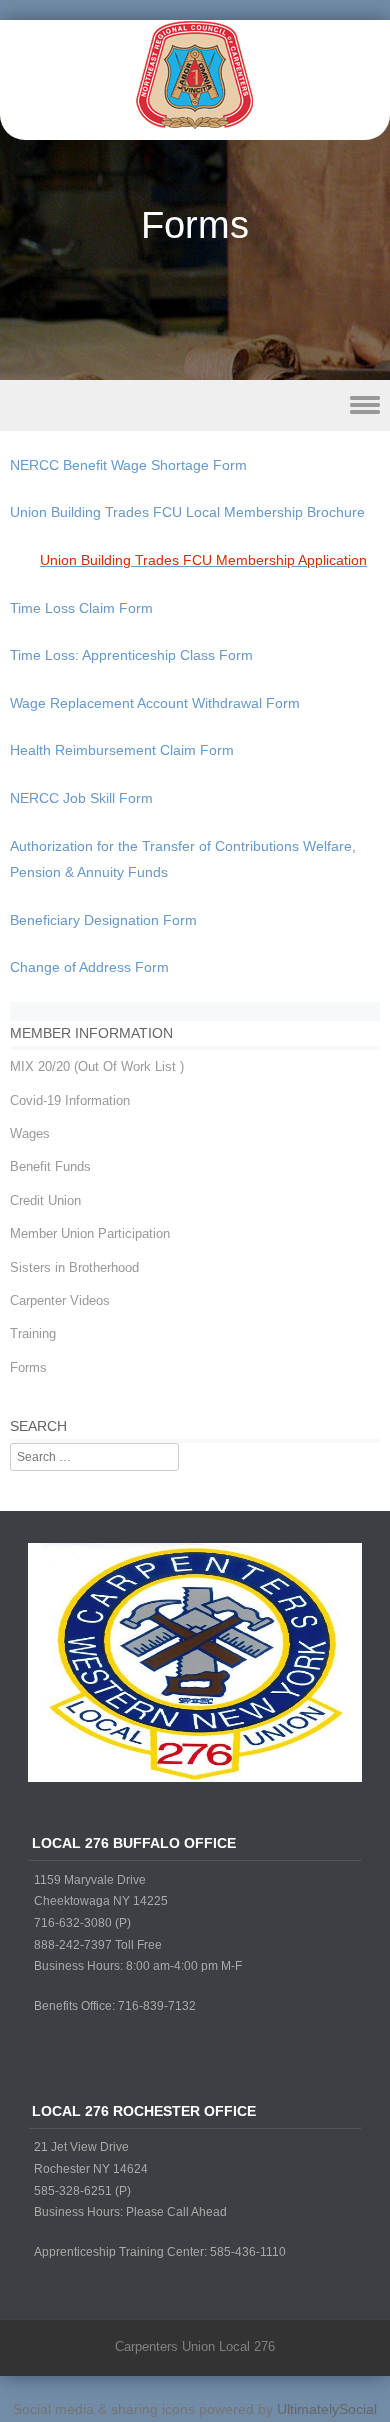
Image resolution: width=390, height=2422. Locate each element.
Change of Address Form (89, 967)
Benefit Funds (50, 1166)
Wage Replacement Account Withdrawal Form (155, 703)
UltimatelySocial (327, 2409)
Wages (30, 1133)
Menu (195, 405)
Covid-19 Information (70, 1100)
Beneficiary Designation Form (103, 920)
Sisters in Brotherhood (74, 1267)
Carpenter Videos (60, 1300)
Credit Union (45, 1200)
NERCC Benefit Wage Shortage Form (128, 465)
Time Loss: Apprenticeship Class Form (131, 655)
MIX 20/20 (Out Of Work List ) (97, 1066)
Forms (28, 1367)
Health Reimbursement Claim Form (122, 750)
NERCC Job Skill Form (81, 798)
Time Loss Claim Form (81, 608)
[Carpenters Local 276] (195, 126)
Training (33, 1333)
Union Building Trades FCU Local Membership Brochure (187, 512)
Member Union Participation (90, 1233)
